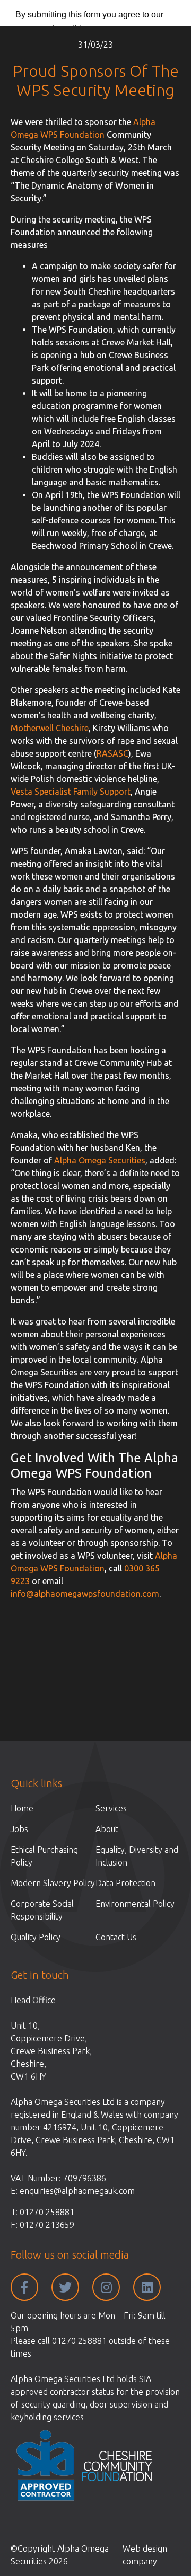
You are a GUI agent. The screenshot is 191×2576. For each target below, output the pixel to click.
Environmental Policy (135, 1904)
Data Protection (125, 1883)
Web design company (145, 2555)
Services (111, 1808)
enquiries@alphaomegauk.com (77, 2191)
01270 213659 (47, 2225)
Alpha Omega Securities (100, 1160)
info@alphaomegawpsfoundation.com (85, 1594)
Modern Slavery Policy (53, 1883)
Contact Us (116, 1937)
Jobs (19, 1829)
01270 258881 (47, 2212)
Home (22, 1808)
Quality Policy (36, 1937)
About (107, 1829)
